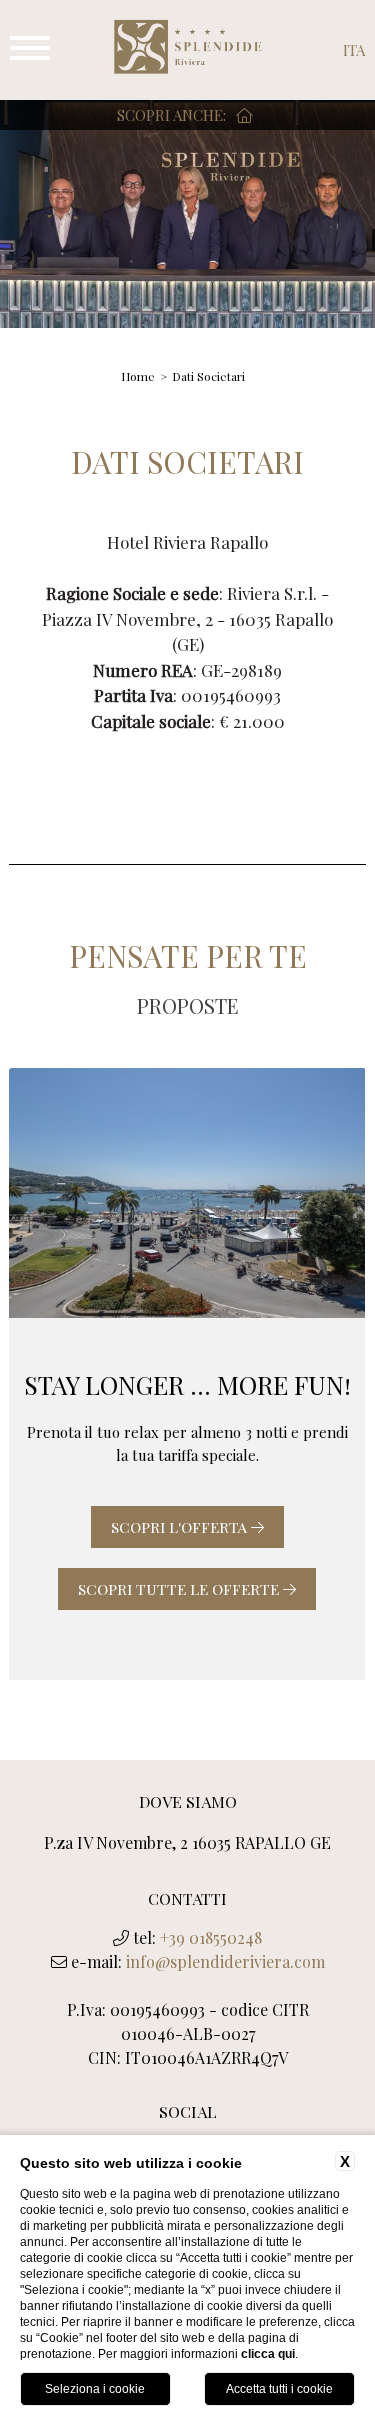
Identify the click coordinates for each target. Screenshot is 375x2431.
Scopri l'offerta (181, 1527)
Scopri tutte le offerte (180, 1589)
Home (138, 376)
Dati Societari (208, 376)
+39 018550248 (211, 1937)
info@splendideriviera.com (225, 1961)
